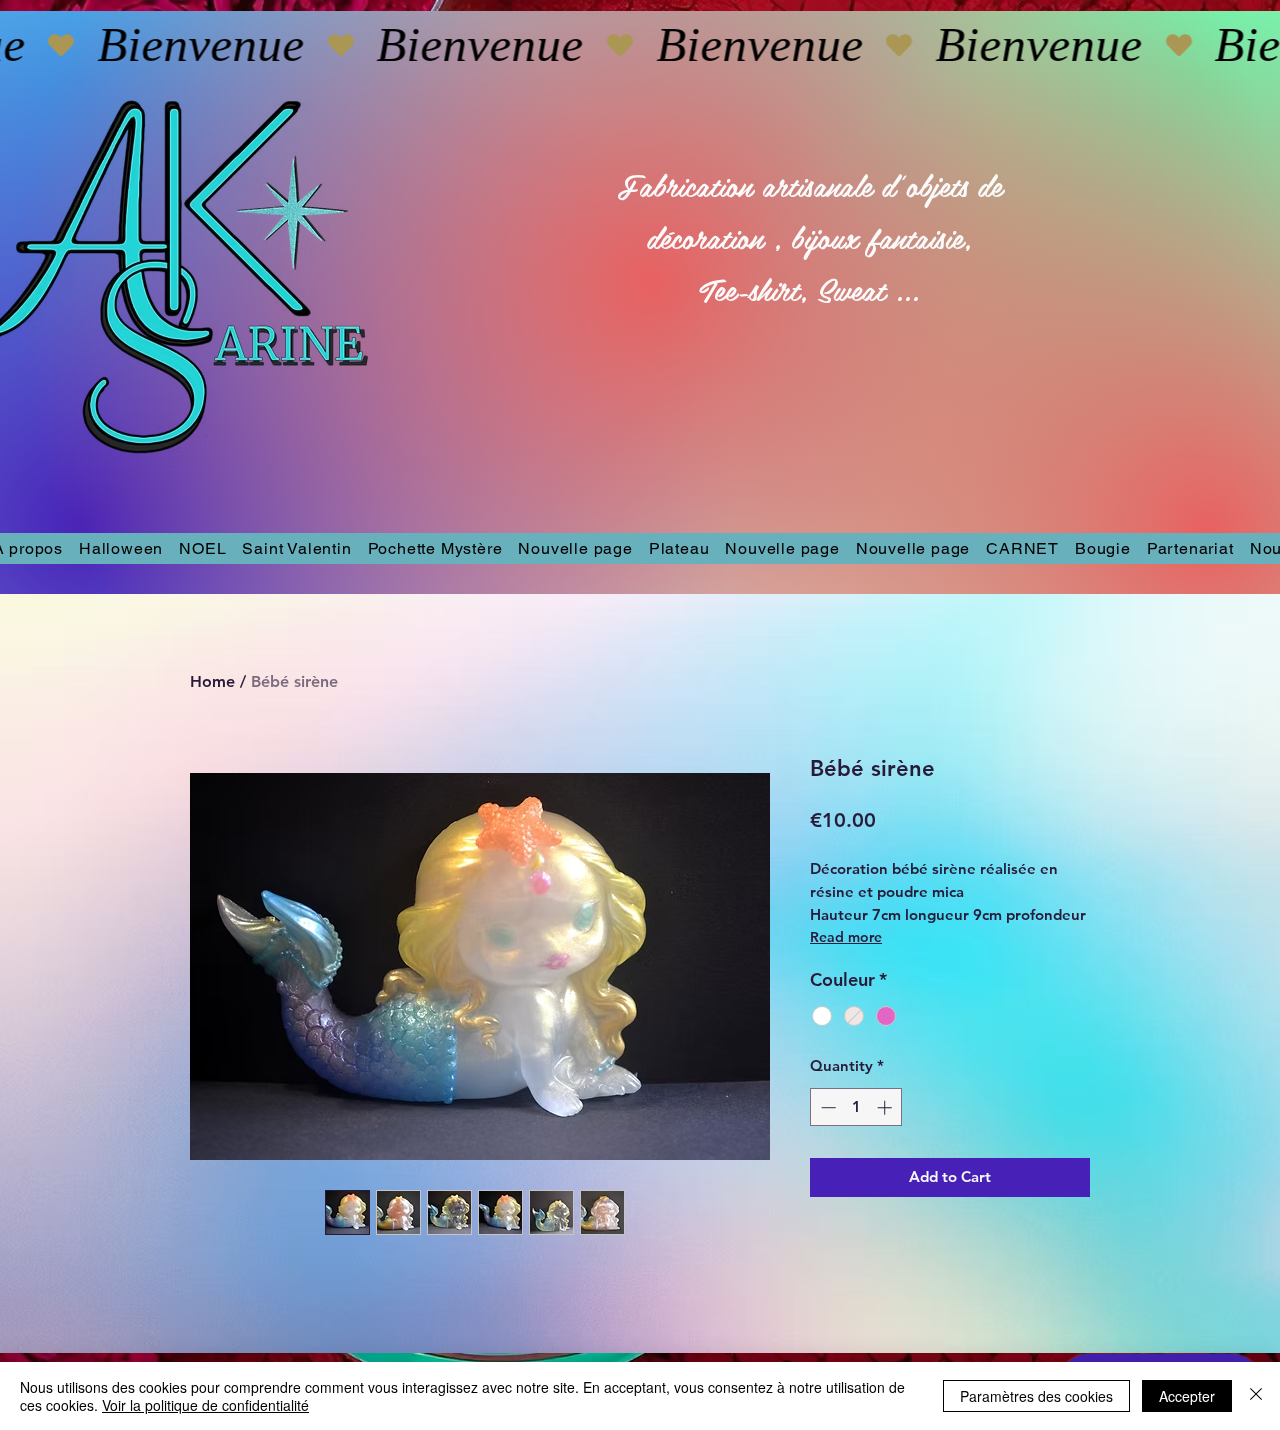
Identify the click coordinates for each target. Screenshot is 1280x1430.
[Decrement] (826, 1107)
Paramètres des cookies (1036, 1396)
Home (212, 681)
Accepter (1187, 1396)
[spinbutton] (856, 1107)
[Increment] (886, 1107)
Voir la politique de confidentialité (205, 1405)
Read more (846, 937)
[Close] (1256, 1396)
